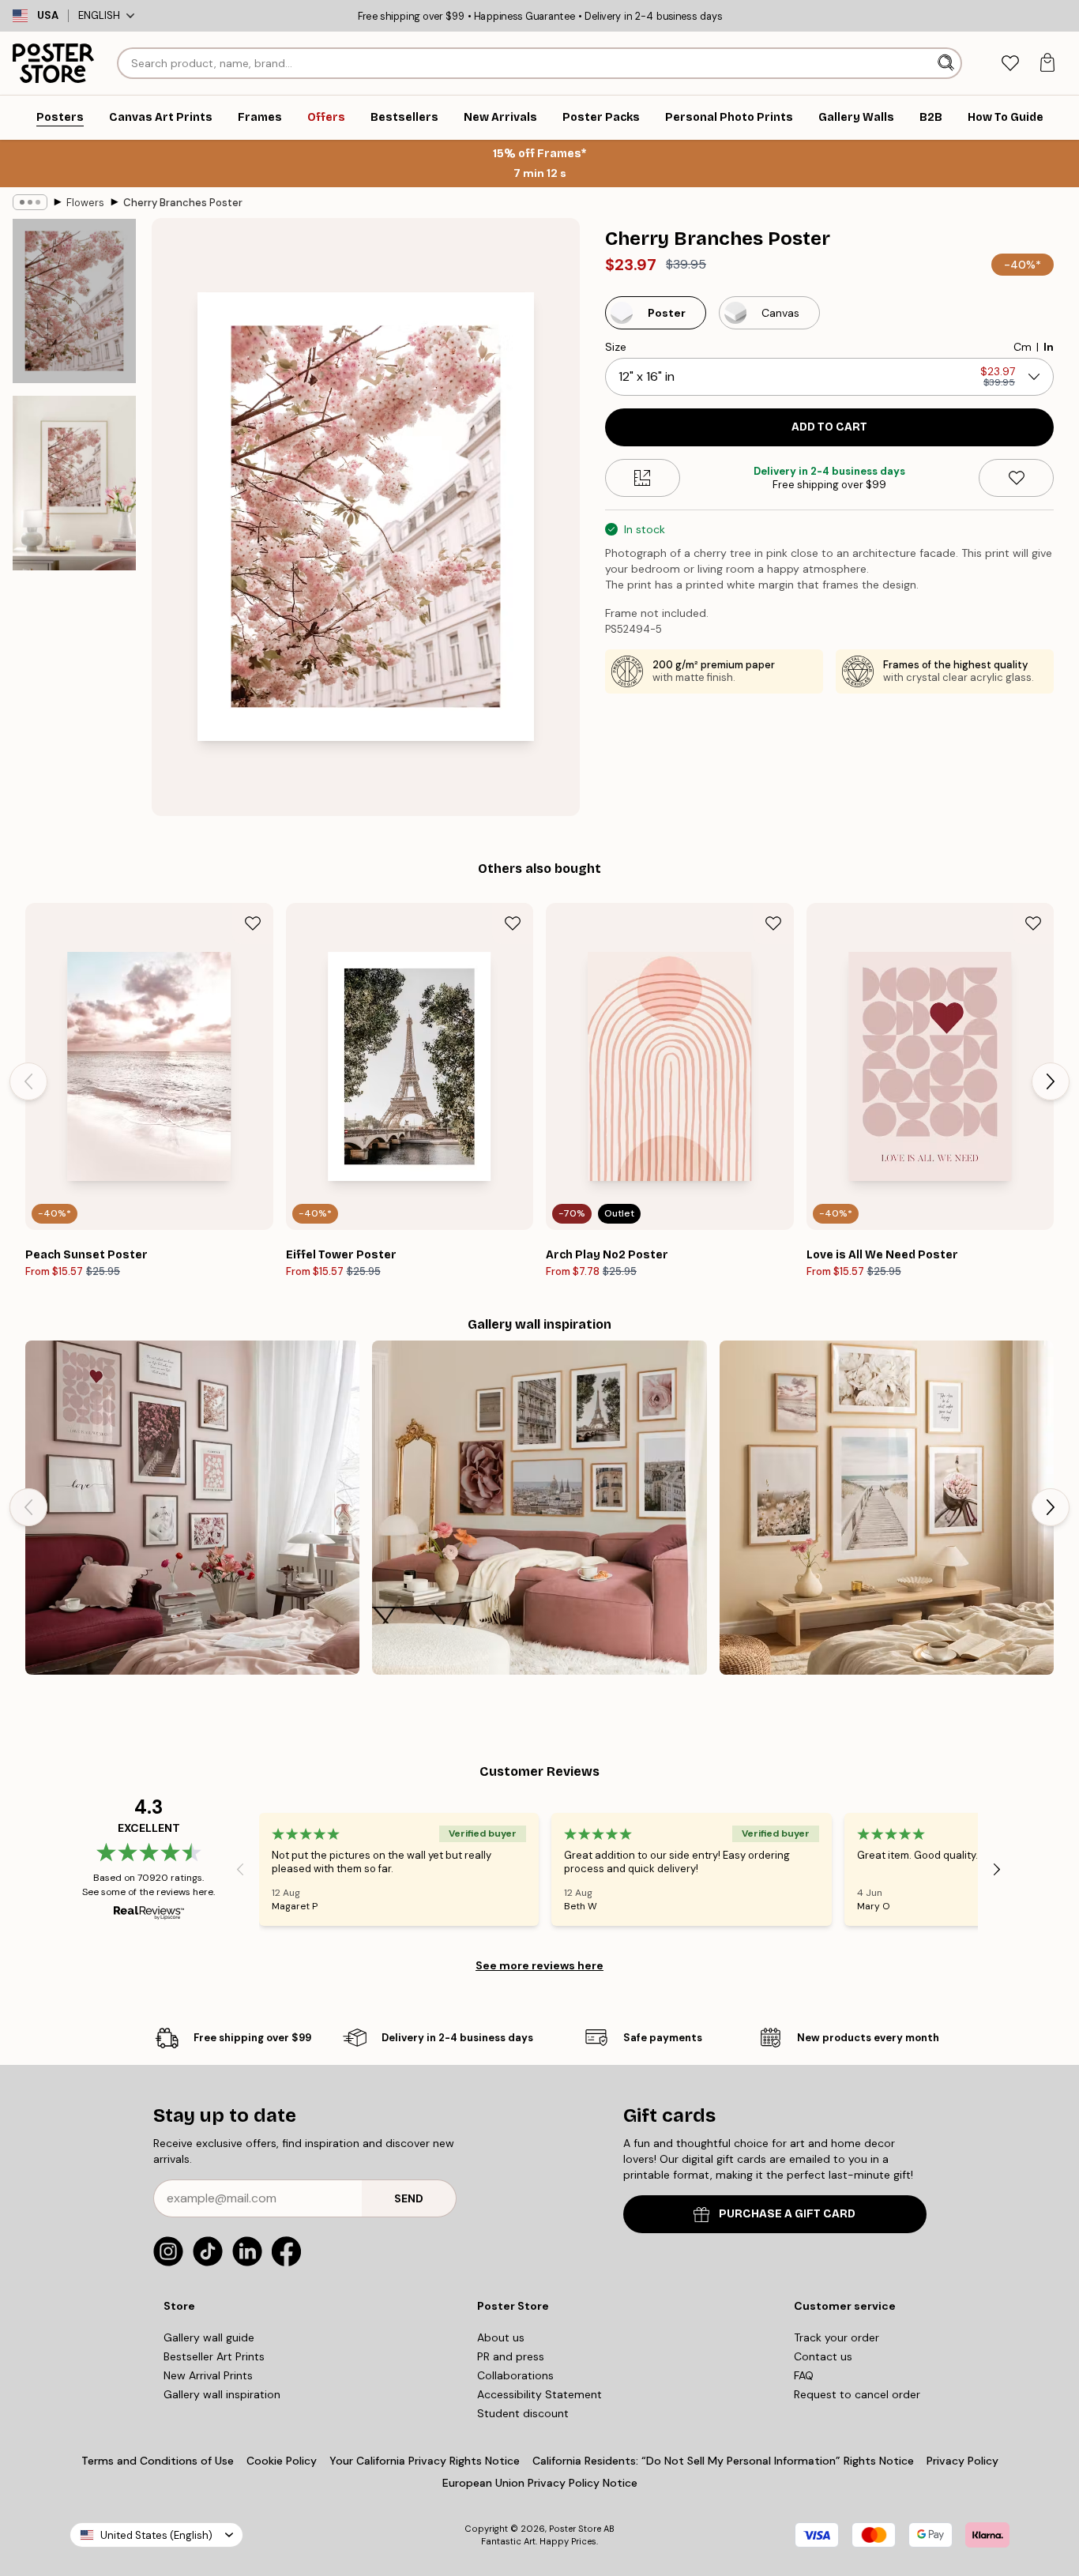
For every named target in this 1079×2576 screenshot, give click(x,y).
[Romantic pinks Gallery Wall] (192, 1508)
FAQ (804, 2375)
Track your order (837, 2337)
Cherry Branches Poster (183, 203)
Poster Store (575, 2529)
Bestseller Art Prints (214, 2356)
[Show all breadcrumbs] (30, 202)
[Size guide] (643, 478)
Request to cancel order (857, 2394)
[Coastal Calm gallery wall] (887, 1508)
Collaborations (515, 2375)
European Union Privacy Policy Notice (540, 2483)
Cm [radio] (1023, 347)
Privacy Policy (962, 2461)
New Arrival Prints (208, 2375)
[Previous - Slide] (28, 1081)
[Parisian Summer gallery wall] (539, 1508)
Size (616, 347)
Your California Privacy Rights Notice (425, 2461)
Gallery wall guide (209, 2337)
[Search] (947, 63)
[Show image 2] (74, 483)
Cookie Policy (282, 2461)
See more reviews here (539, 1965)
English (99, 15)
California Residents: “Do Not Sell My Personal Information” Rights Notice (723, 2461)
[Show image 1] (74, 301)
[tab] (1010, 64)
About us (501, 2337)
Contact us (823, 2356)
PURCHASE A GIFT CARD (787, 2214)
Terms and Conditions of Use (158, 2461)
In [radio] (1049, 347)
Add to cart (829, 427)
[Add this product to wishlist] (1016, 478)
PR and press (511, 2356)
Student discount (523, 2413)
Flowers (85, 203)
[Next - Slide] (1051, 1081)
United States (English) (156, 2535)
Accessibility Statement (539, 2394)
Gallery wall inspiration (222, 2394)
